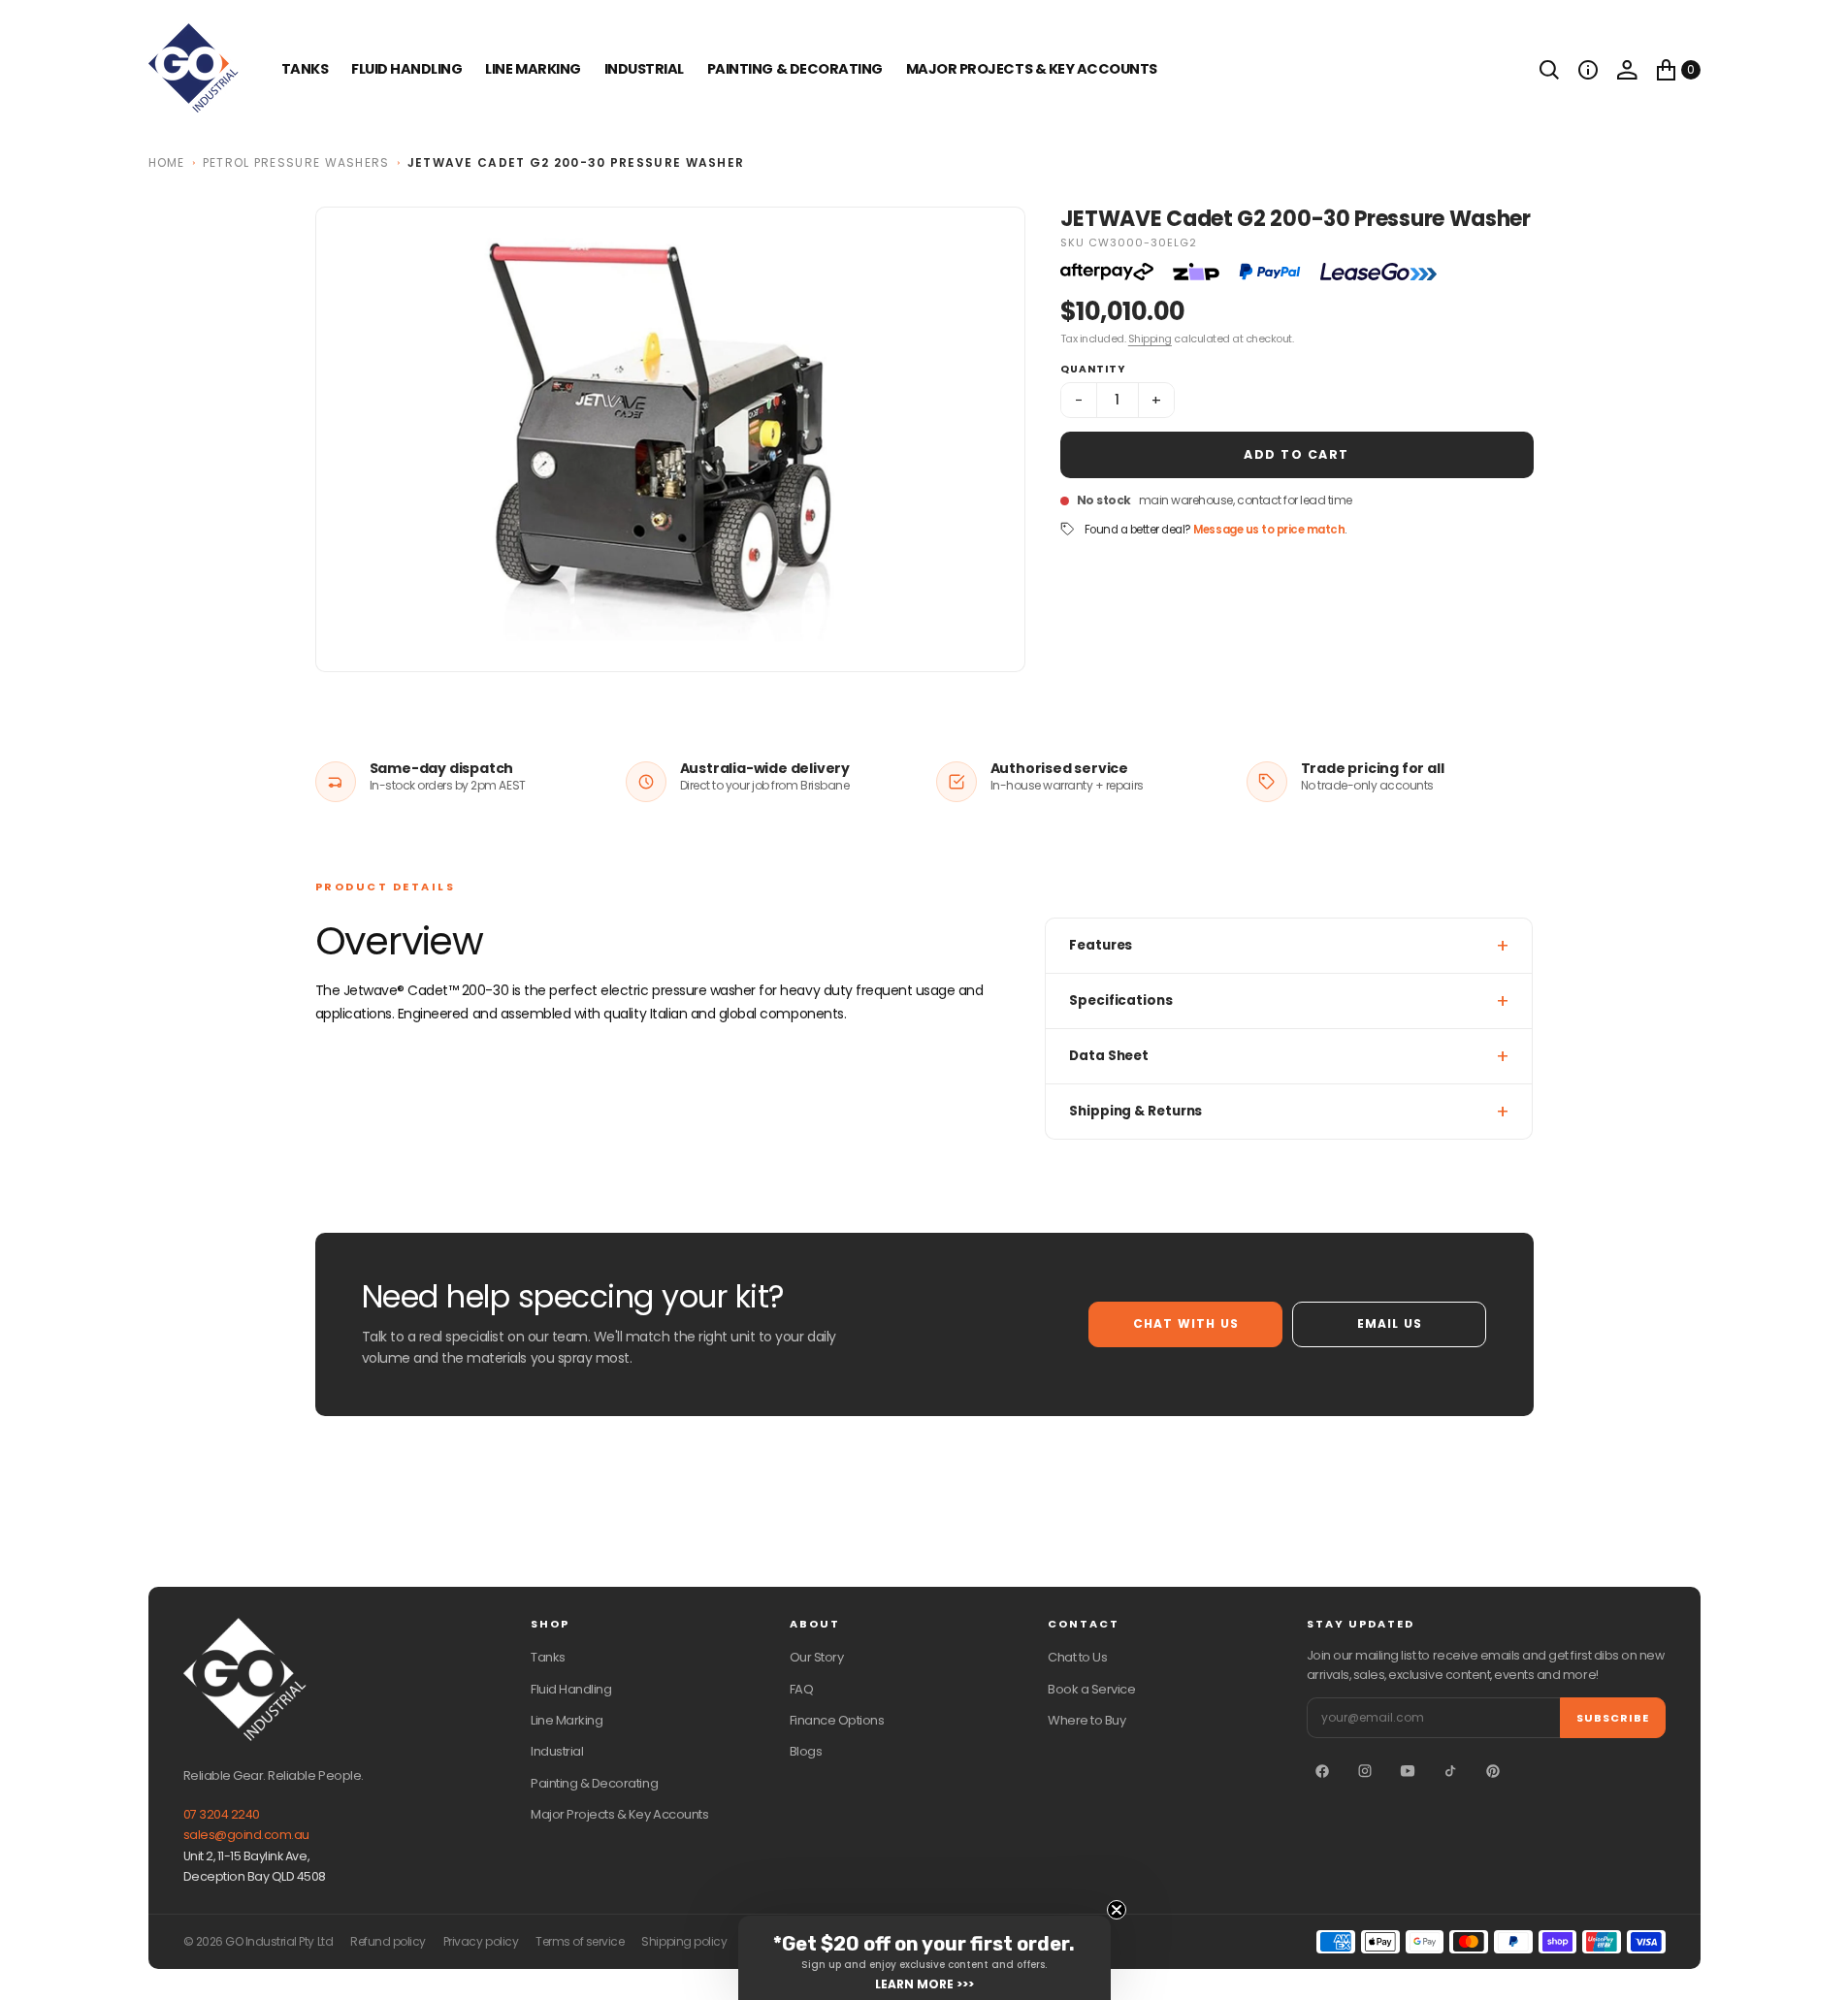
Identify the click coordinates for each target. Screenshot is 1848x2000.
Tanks (548, 1657)
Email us (1390, 1323)
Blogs (806, 1751)
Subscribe (1613, 1718)
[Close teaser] (1117, 1910)
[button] (1588, 70)
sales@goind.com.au (246, 1835)
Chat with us (1186, 1323)
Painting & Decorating (795, 69)
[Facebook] (1322, 1771)
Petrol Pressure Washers (296, 162)
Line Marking (533, 69)
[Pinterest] (1493, 1771)
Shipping (1150, 339)
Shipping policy (684, 1942)
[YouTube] (1408, 1771)
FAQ (802, 1689)
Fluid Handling (406, 69)
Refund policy (388, 1942)
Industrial (644, 69)
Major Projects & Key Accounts (619, 1814)
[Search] (1549, 70)
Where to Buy (1086, 1720)
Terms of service (580, 1942)
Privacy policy (481, 1942)
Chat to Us (1077, 1657)
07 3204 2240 (222, 1814)
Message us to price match (1269, 530)
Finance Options (837, 1720)
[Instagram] (1365, 1771)
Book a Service (1091, 1689)
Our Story (817, 1657)
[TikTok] (1450, 1771)
